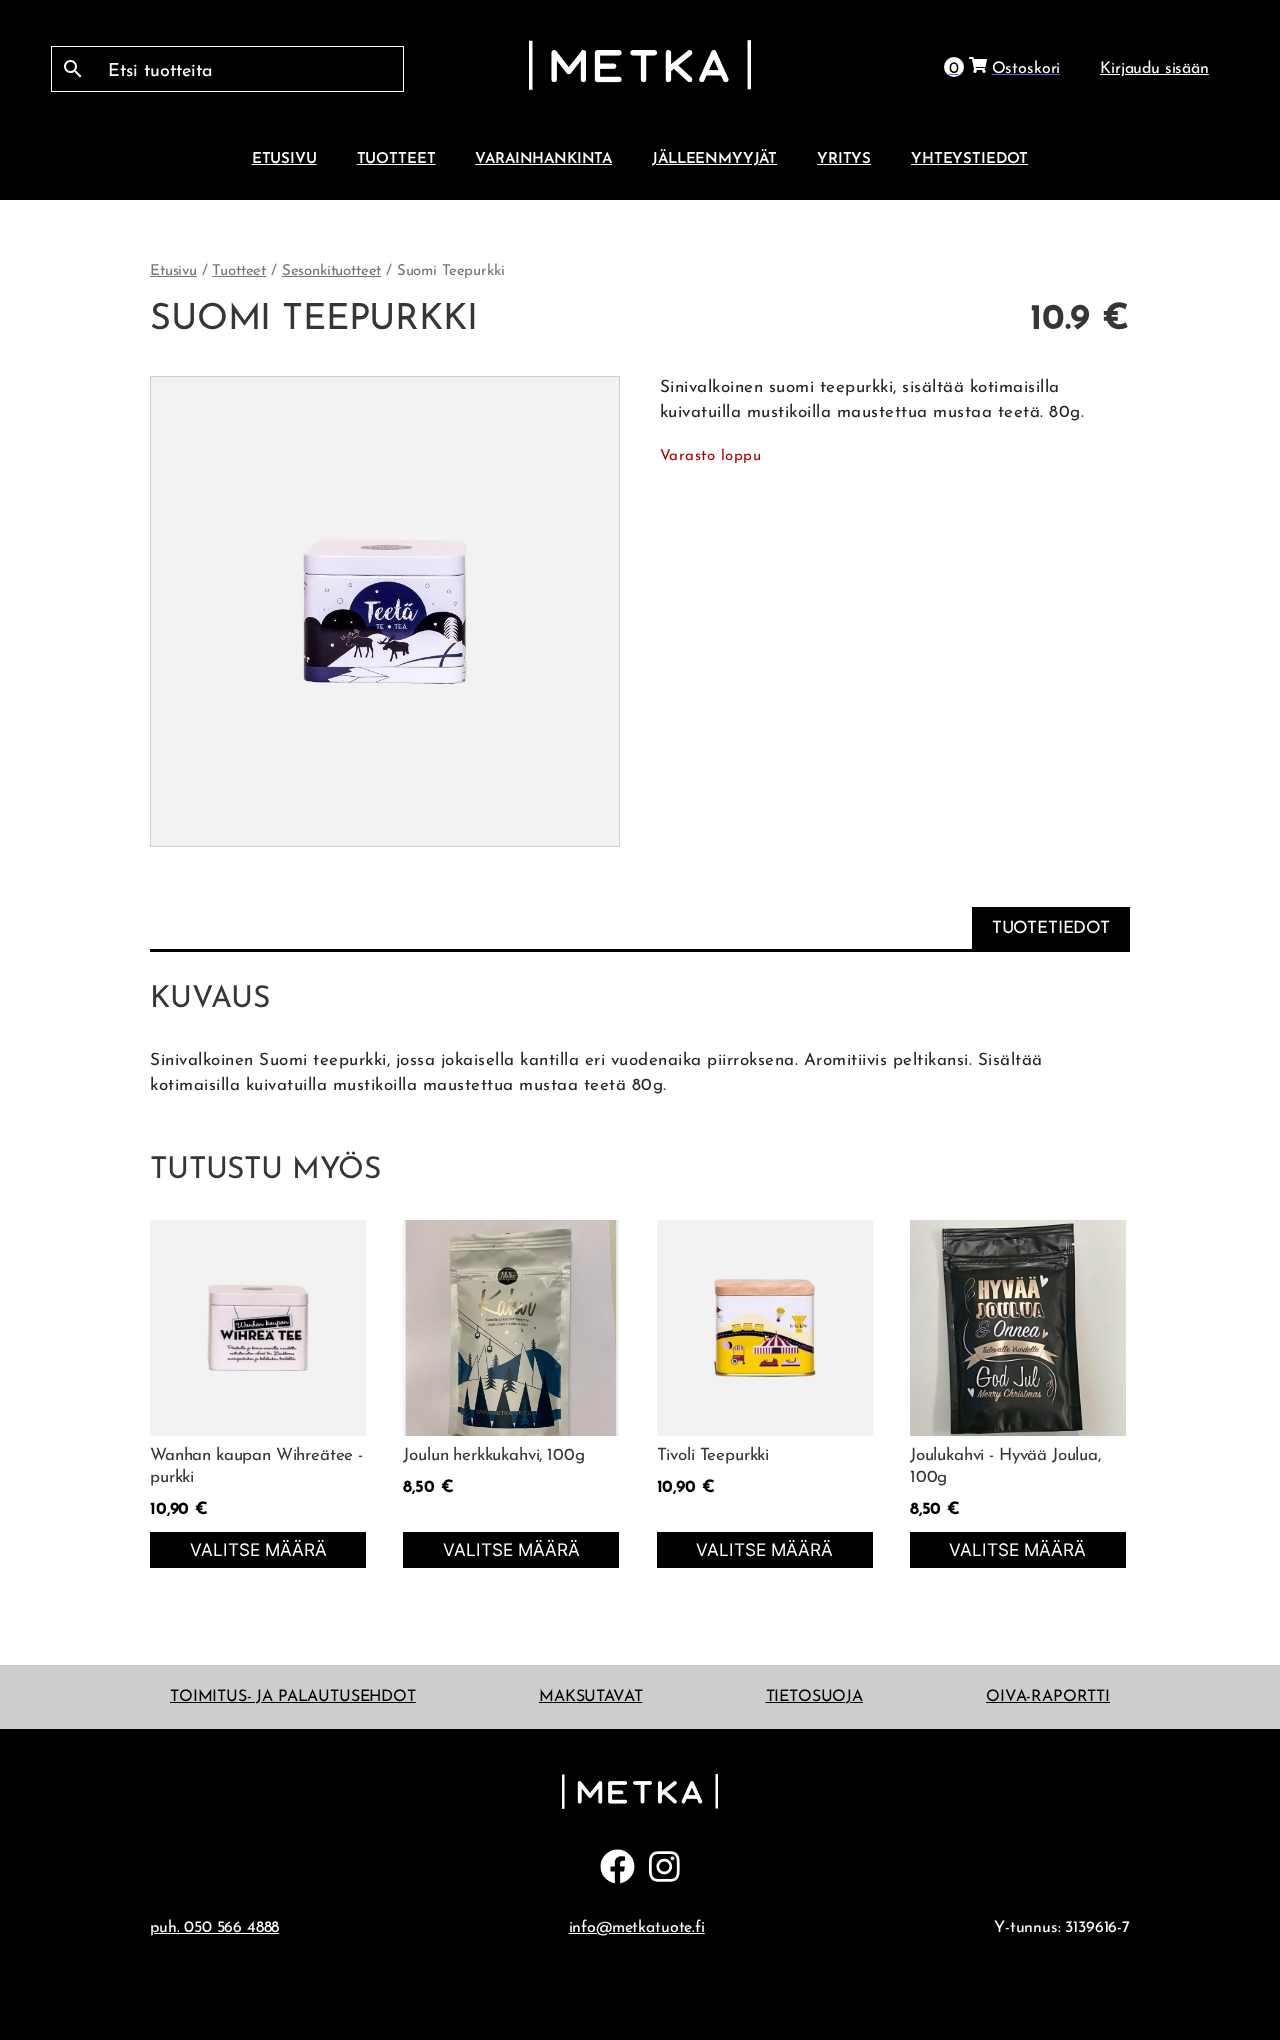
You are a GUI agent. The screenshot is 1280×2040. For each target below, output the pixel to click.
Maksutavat (590, 1697)
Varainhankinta (543, 159)
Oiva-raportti (1048, 1697)
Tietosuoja (814, 1697)
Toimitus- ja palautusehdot (293, 1697)
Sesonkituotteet (332, 271)
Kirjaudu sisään (1154, 69)
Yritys (844, 159)
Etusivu (284, 159)
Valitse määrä (258, 1549)
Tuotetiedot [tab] (1051, 928)
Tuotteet (396, 159)
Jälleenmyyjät (714, 159)
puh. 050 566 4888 (214, 1928)
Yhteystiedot (969, 159)
